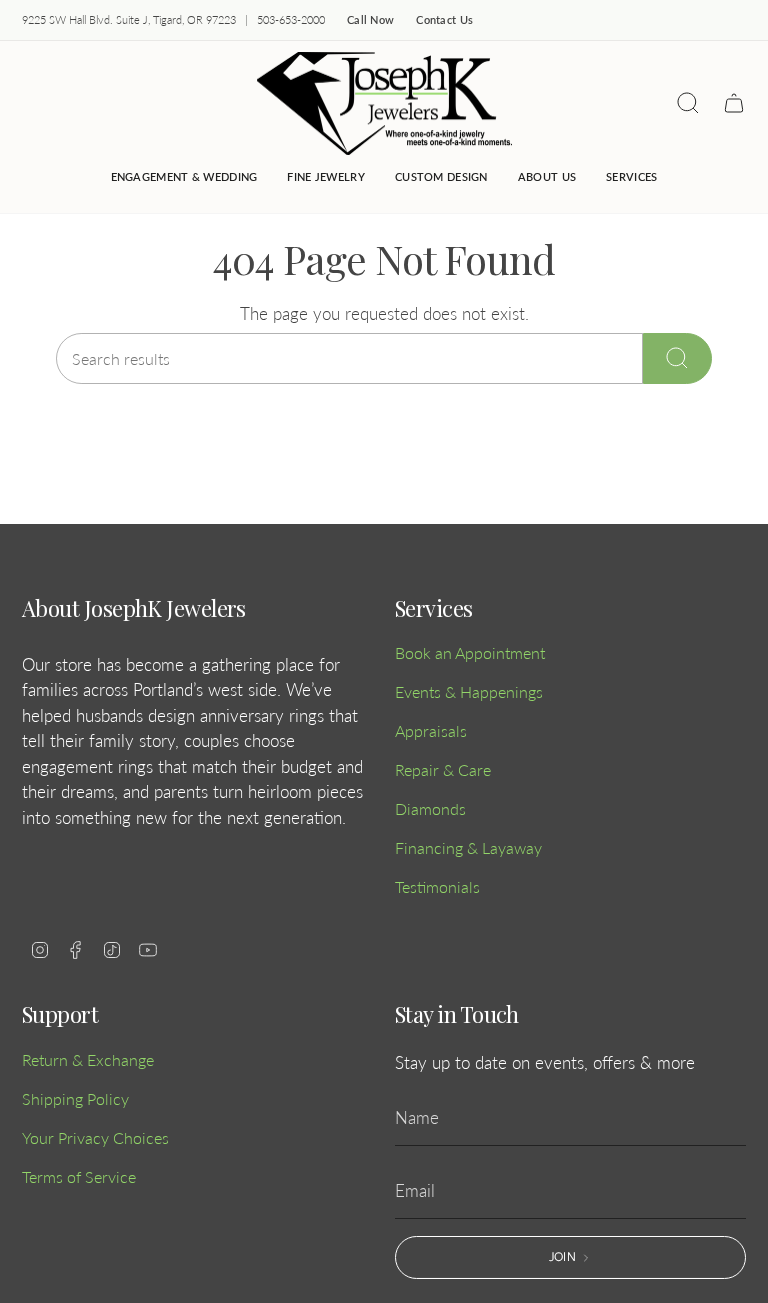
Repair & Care (443, 769)
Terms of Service (79, 1176)
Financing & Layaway (468, 847)
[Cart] (734, 103)
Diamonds (430, 808)
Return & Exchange (88, 1059)
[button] (326, 178)
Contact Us (444, 19)
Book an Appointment (470, 652)
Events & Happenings (469, 691)
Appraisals (431, 730)
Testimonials (437, 886)
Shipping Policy (75, 1098)
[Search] (677, 358)
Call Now (370, 19)
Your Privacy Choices (95, 1137)
